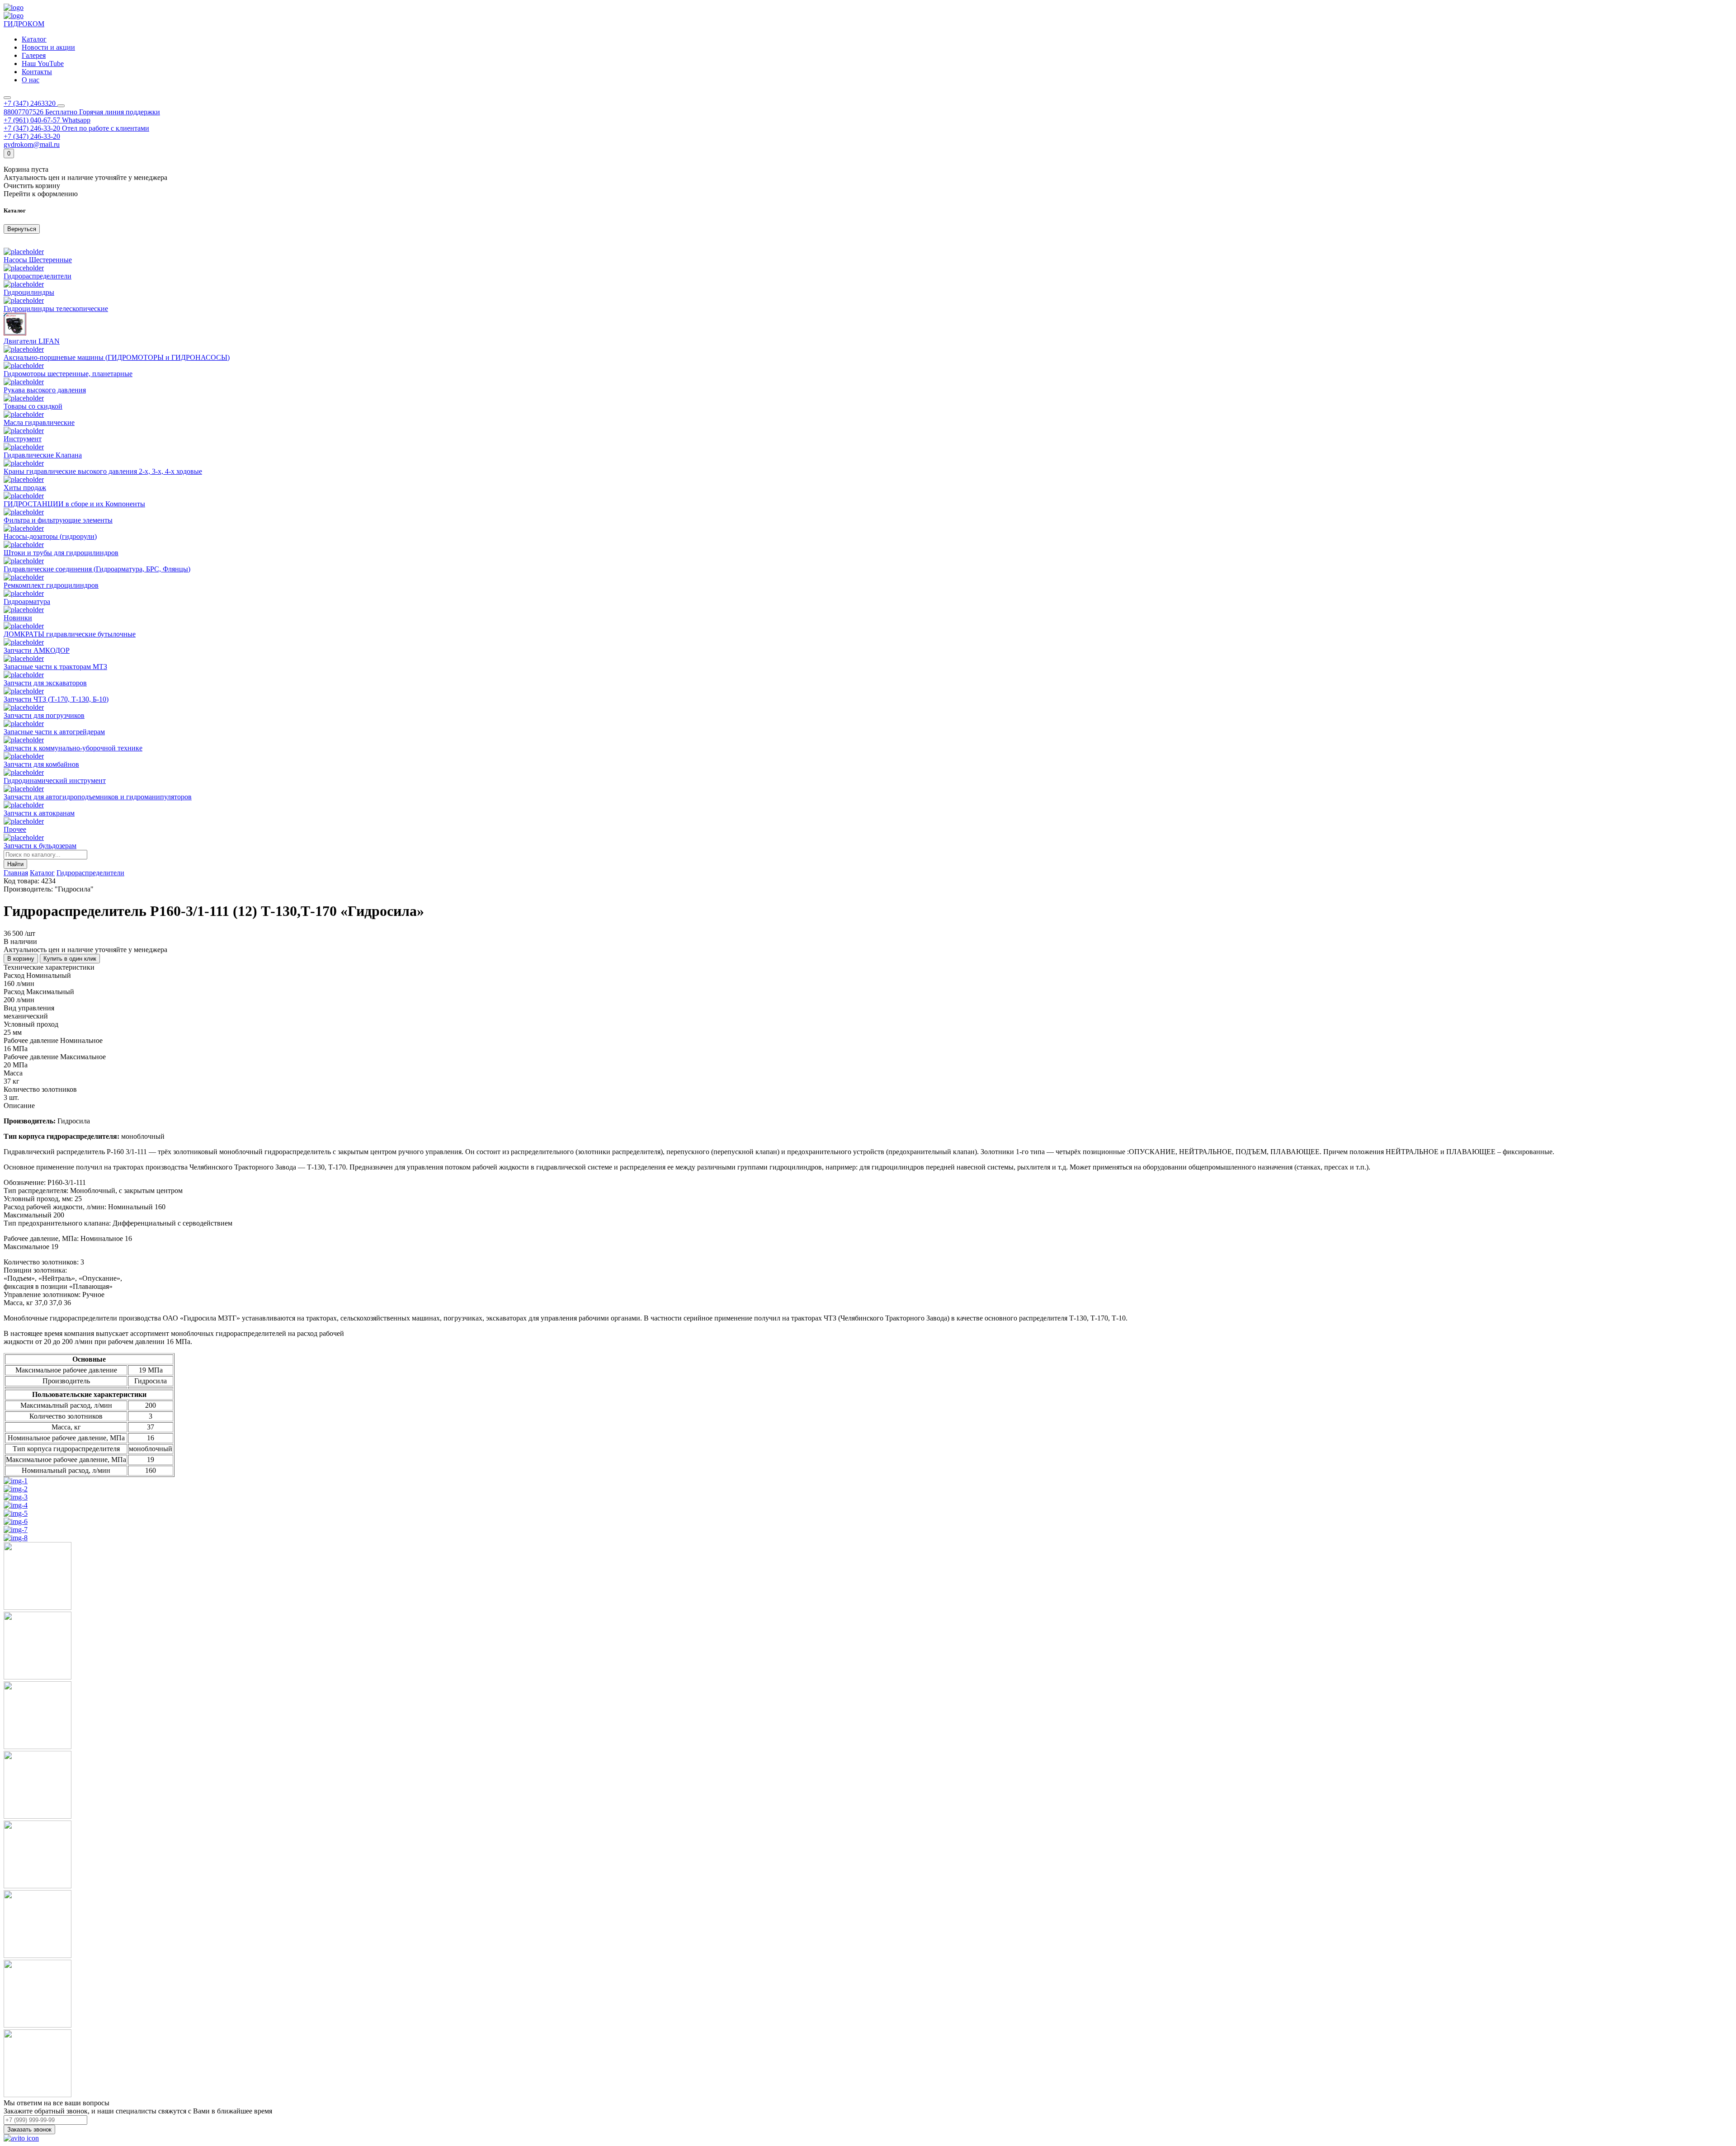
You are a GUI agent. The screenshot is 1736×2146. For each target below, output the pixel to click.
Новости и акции (48, 47)
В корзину (21, 959)
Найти (15, 864)
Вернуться (22, 229)
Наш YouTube (43, 64)
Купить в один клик (70, 959)
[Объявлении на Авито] (21, 2138)
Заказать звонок (29, 2129)
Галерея (34, 55)
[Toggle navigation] (7, 98)
